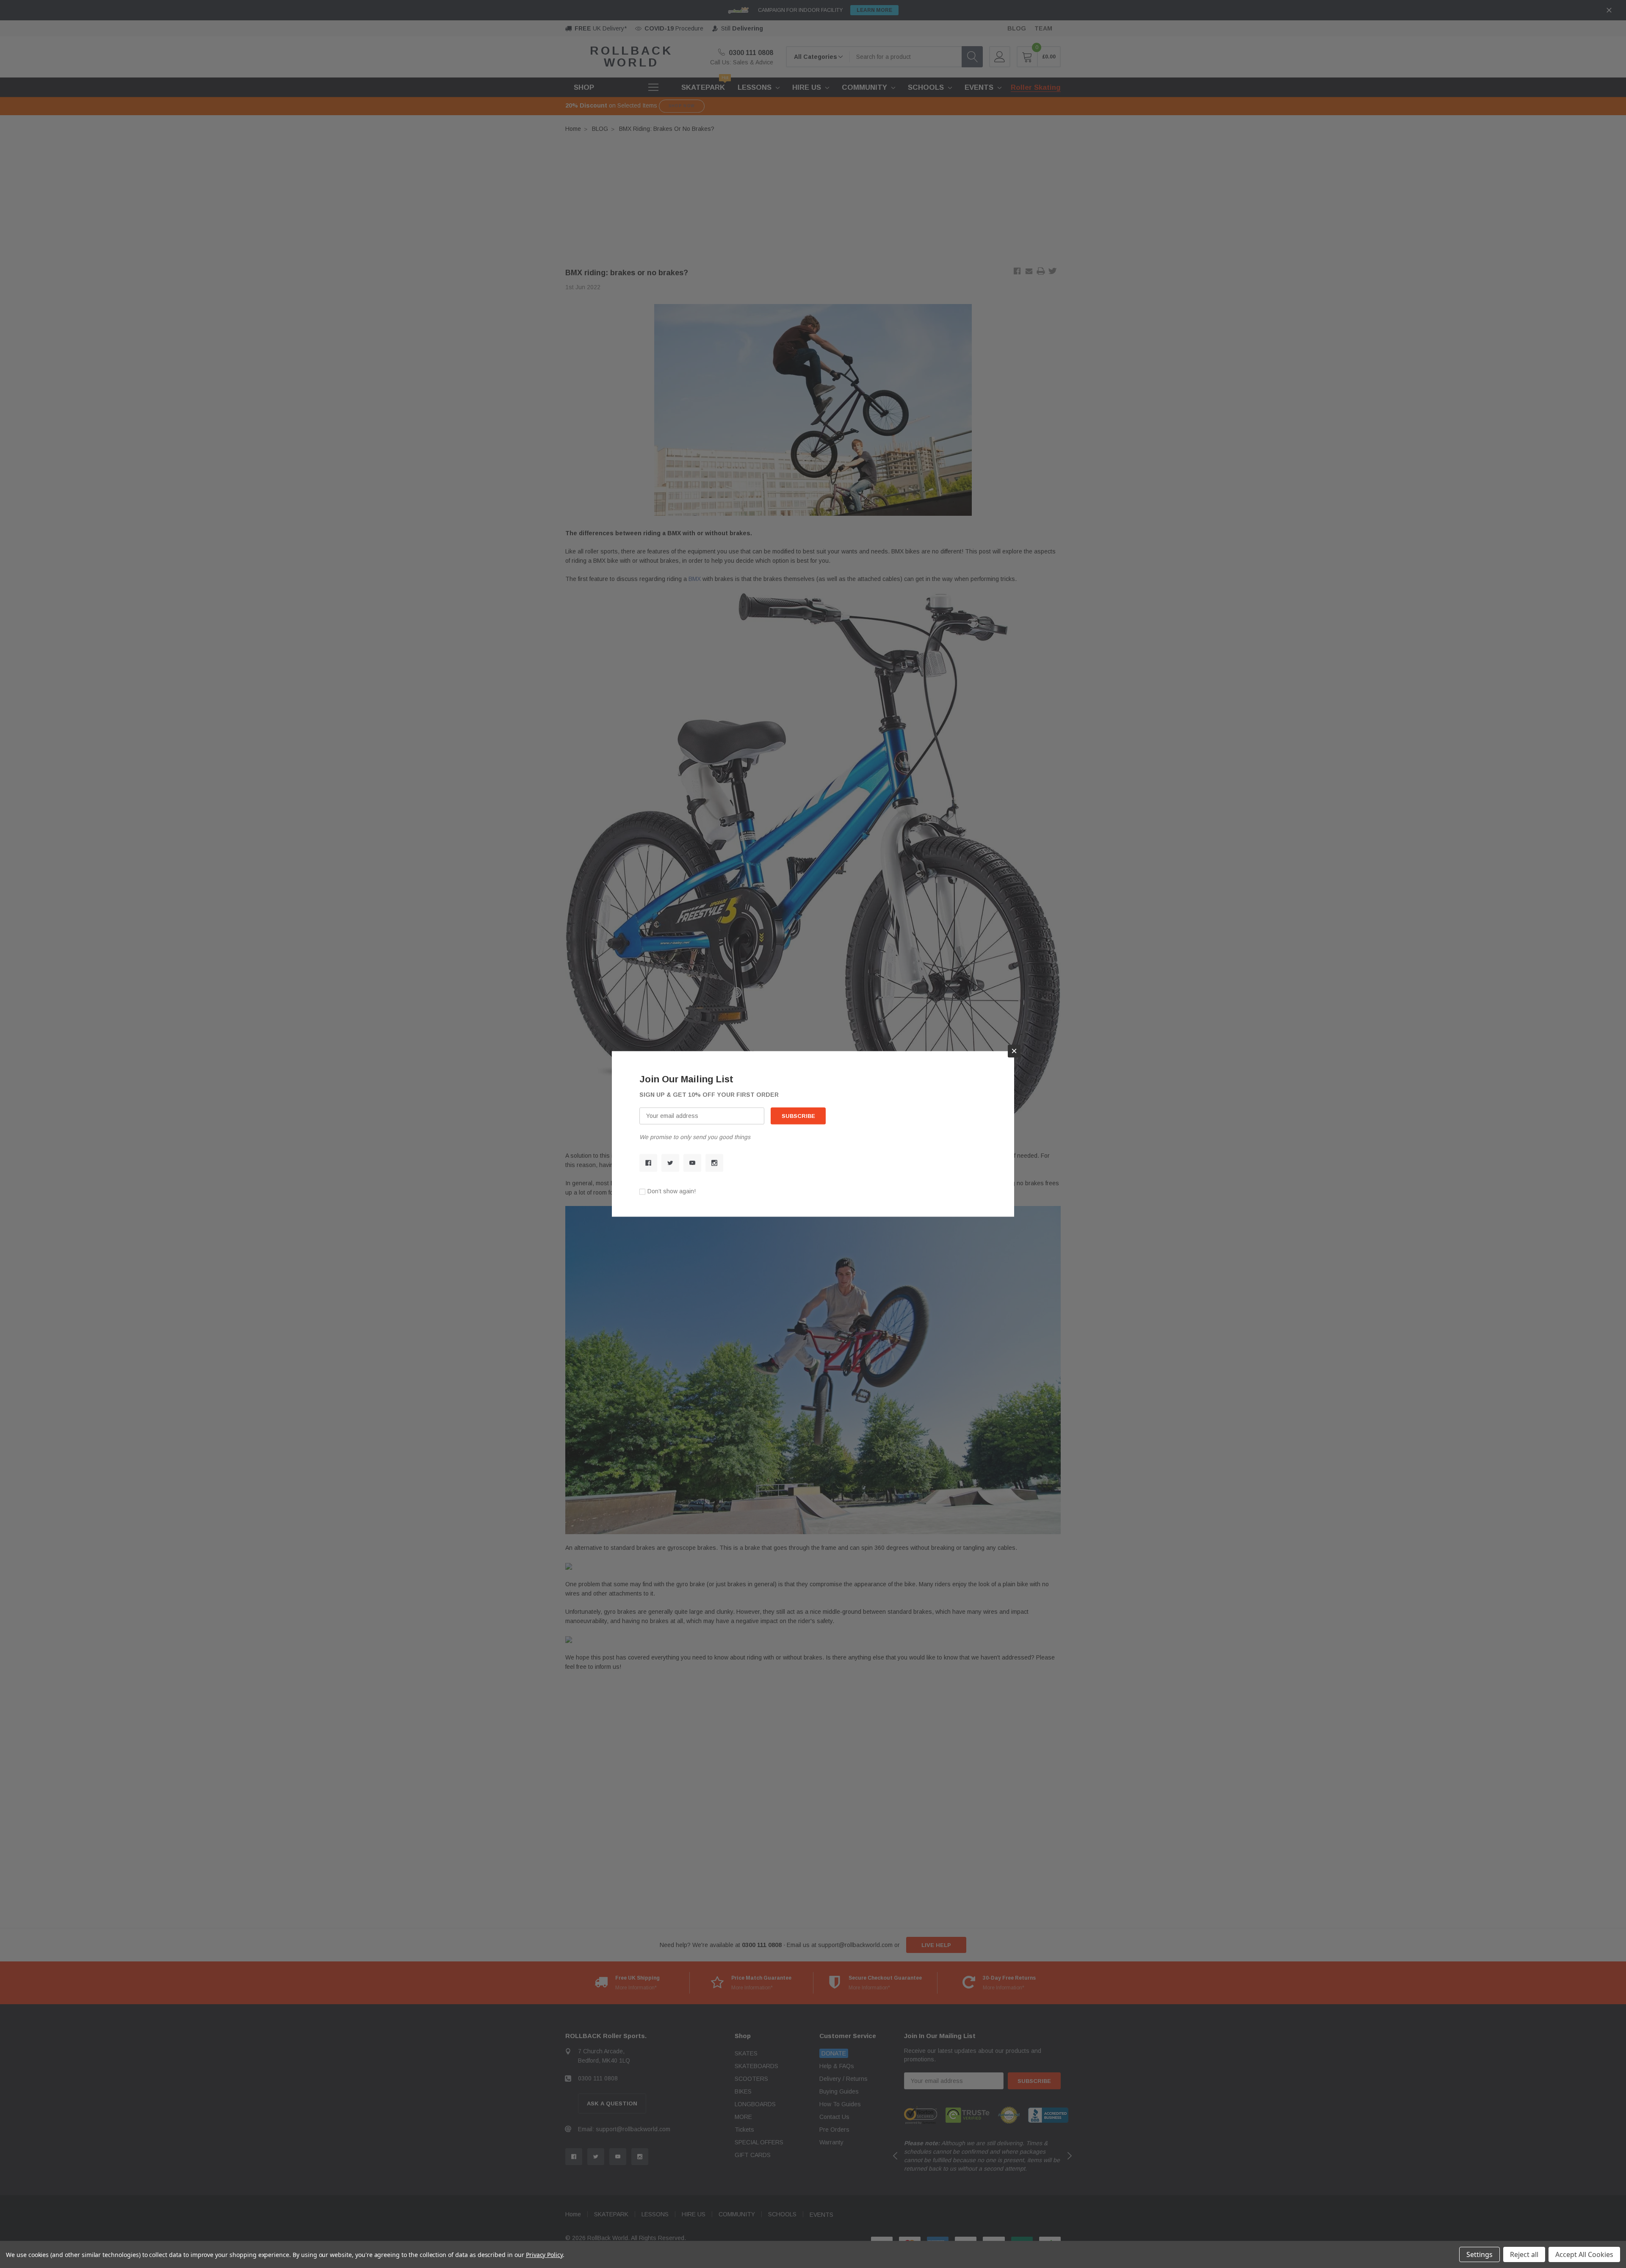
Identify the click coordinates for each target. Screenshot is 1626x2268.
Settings (1479, 2254)
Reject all (1524, 2254)
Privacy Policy (544, 2255)
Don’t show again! (672, 1192)
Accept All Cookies (1584, 2254)
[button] (1014, 1051)
